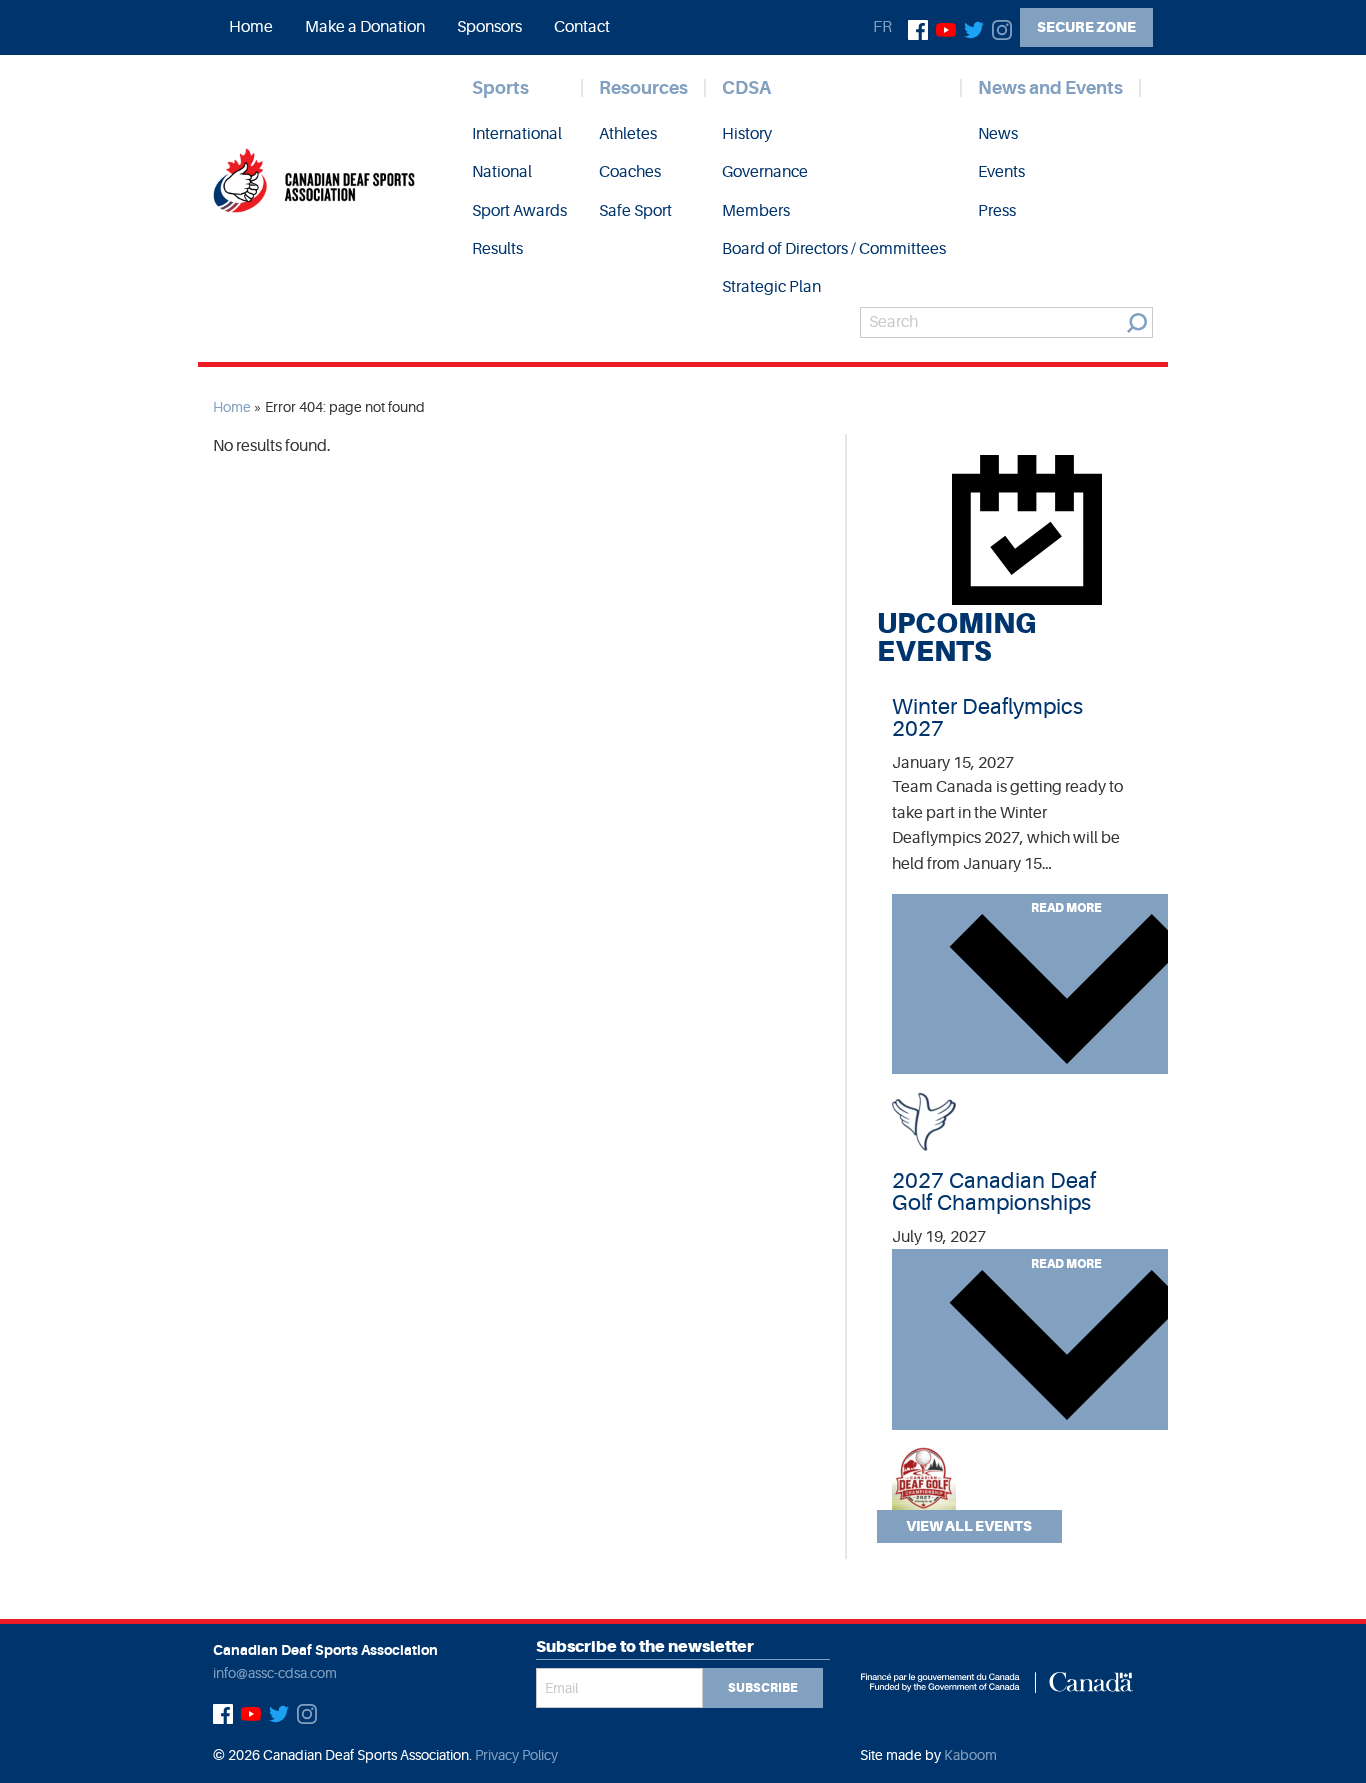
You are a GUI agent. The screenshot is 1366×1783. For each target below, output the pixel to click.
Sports (500, 88)
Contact (582, 27)
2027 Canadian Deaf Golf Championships (994, 1191)
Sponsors (489, 27)
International (517, 134)
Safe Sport (635, 211)
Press (997, 211)
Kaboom (970, 1755)
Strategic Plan (771, 287)
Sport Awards (519, 211)
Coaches (630, 172)
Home (251, 27)
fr (882, 27)
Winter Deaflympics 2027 (987, 717)
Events (1001, 172)
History (747, 134)
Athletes (628, 134)
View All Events (969, 1526)
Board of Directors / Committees (834, 249)
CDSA (746, 88)
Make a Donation (365, 27)
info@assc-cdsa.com (275, 1673)
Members (756, 211)
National (502, 172)
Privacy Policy (516, 1755)
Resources (643, 88)
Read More (1066, 908)
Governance (765, 172)
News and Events (1050, 88)
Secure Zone (1086, 27)
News (998, 134)
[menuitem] (251, 27)
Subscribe (763, 1688)
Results (497, 249)
